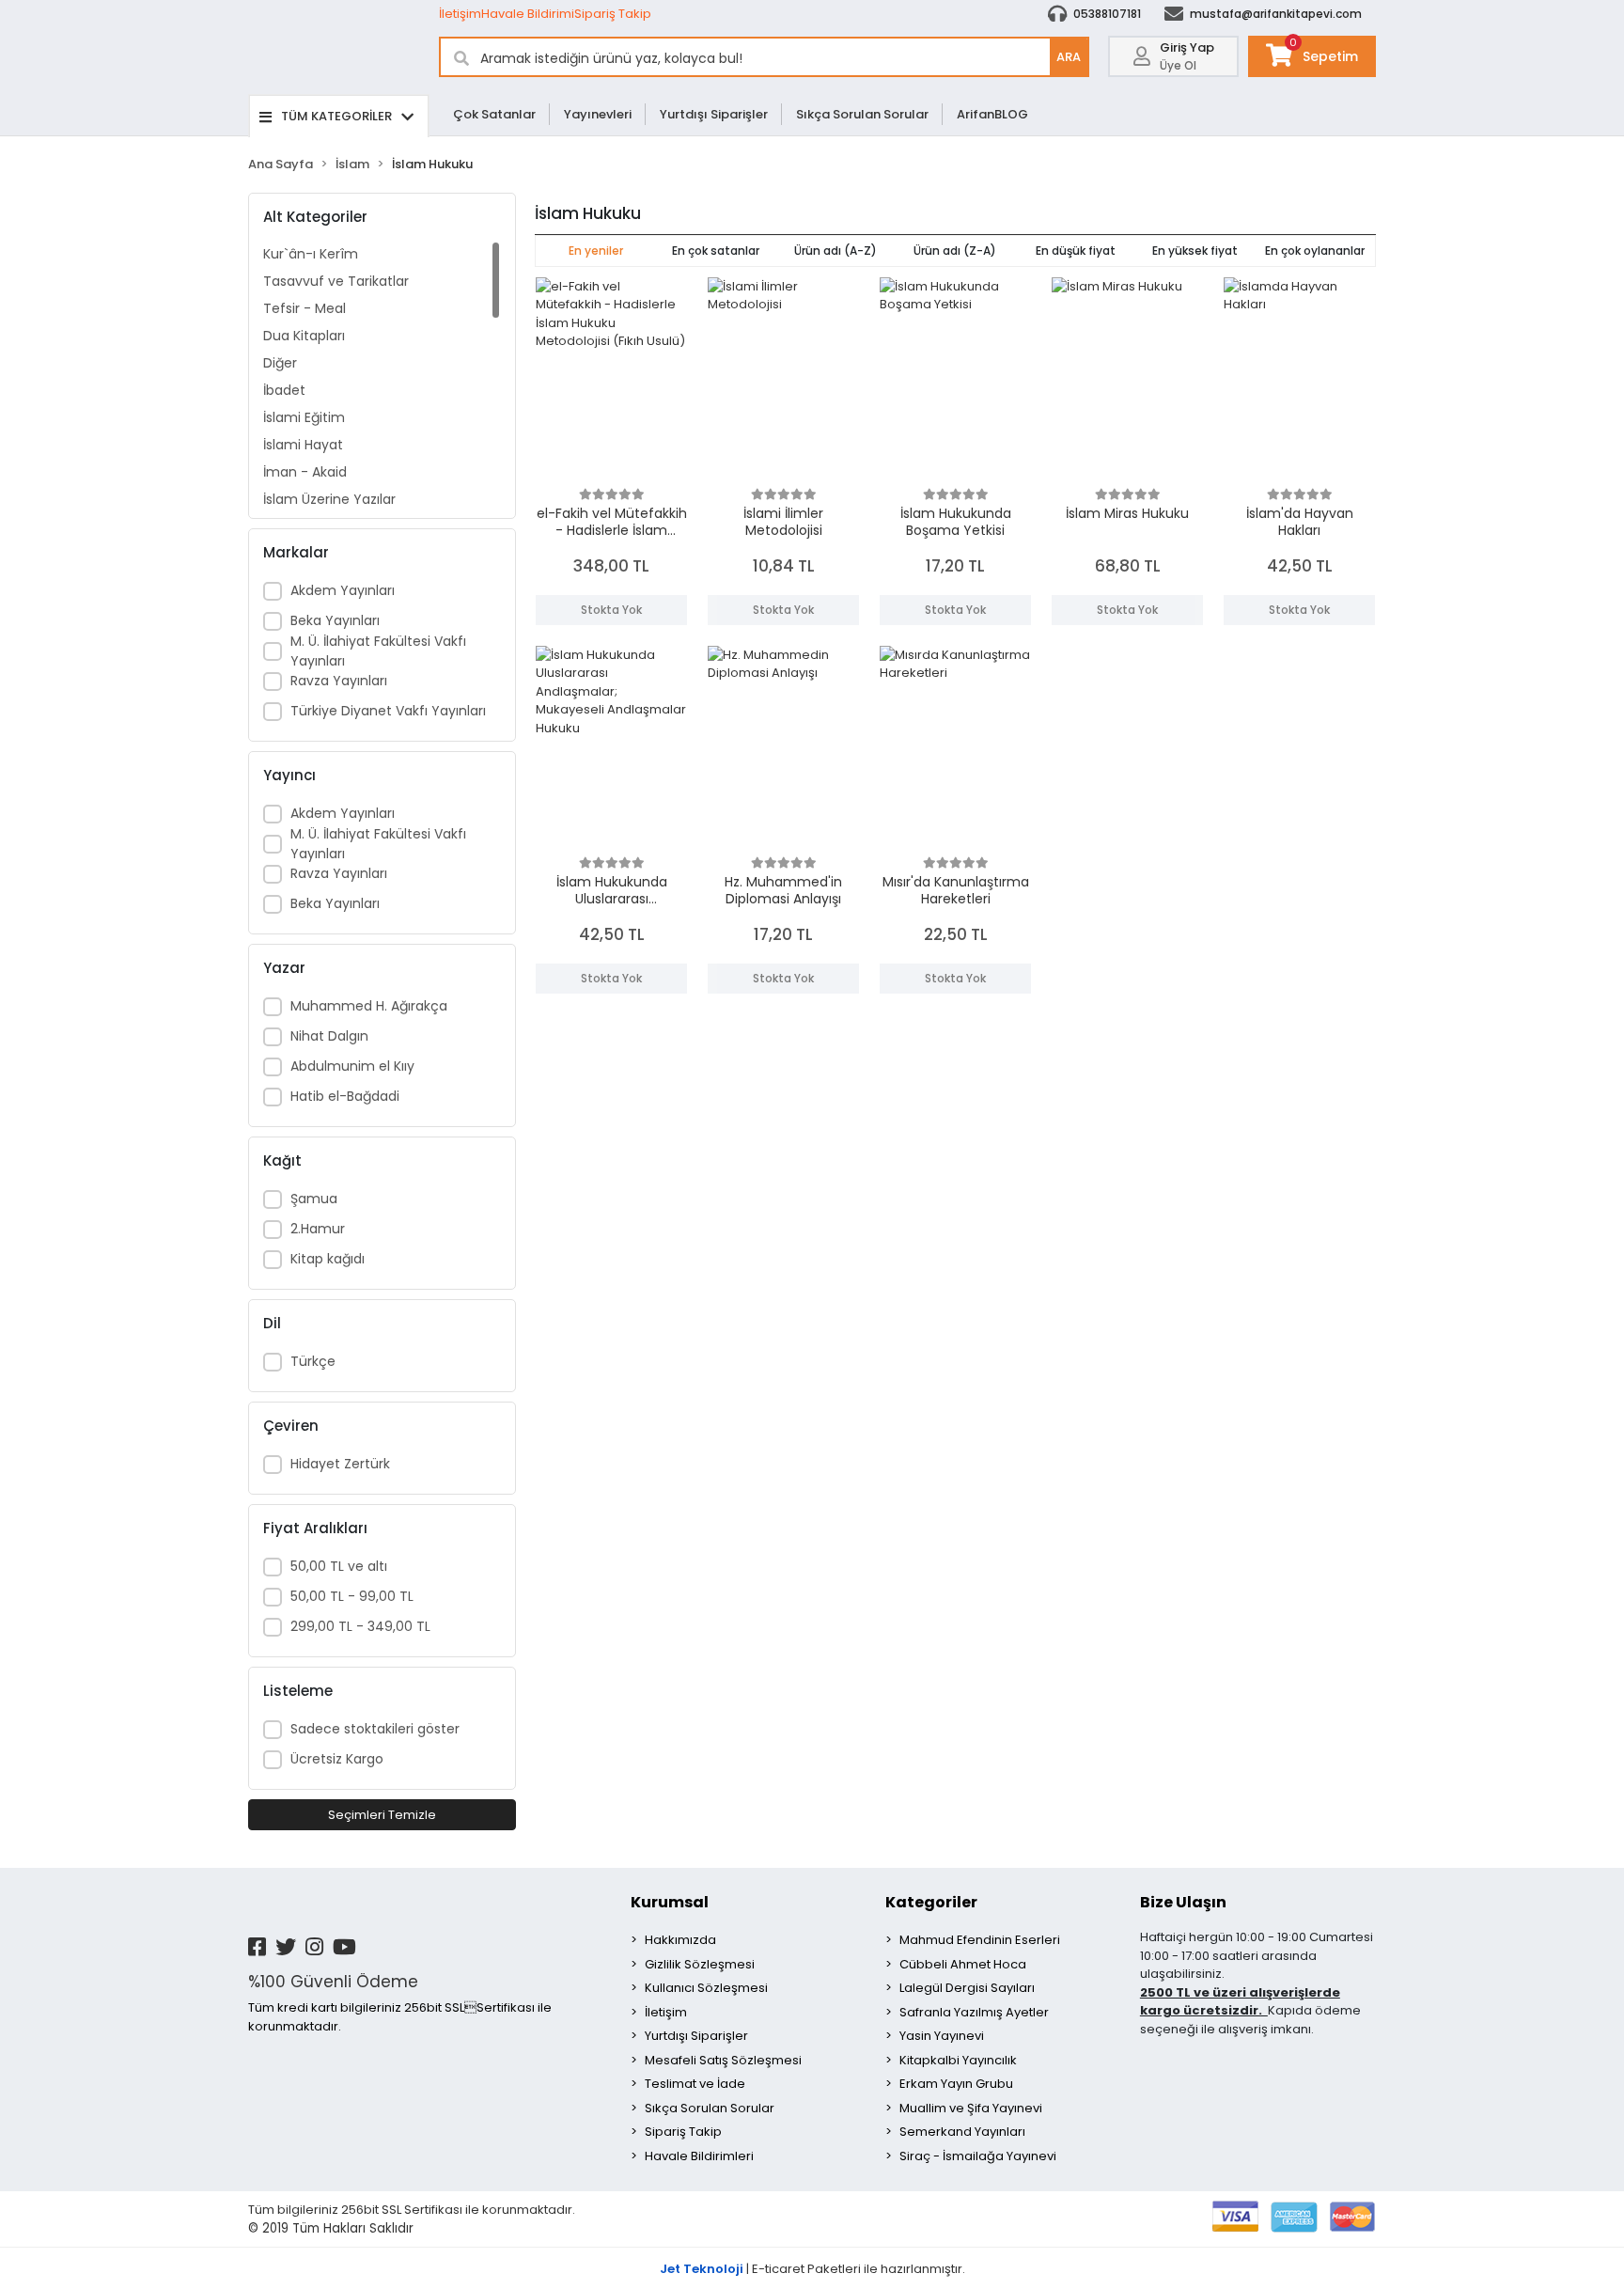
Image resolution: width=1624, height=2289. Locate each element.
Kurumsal (670, 1902)
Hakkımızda (680, 1940)
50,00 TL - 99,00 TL (352, 1596)
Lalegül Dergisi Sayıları (967, 1988)
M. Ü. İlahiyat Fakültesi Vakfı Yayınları (378, 651)
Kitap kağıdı (328, 1259)
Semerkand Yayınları (962, 2132)
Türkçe (313, 1361)
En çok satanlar (716, 251)
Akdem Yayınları (343, 590)
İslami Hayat (303, 445)
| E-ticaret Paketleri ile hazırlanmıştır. (812, 2269)
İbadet (284, 390)
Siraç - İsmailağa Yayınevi (978, 2156)
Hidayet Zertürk (340, 1464)
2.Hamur (318, 1229)
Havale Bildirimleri (699, 2156)
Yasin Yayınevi (942, 2036)
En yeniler (596, 251)
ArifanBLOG (992, 114)
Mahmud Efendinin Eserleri (980, 1940)
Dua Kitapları (304, 336)
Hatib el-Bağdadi (345, 1096)
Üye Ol (1178, 65)
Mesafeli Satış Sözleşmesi (723, 2060)
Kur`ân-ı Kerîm (311, 254)
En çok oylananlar (1315, 251)
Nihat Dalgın (329, 1036)
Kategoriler (931, 1902)
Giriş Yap (1187, 47)
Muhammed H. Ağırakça (369, 1006)
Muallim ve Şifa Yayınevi (971, 2108)
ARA (1069, 57)
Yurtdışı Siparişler (714, 114)
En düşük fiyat (1076, 251)
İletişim (460, 14)
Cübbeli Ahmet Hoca (963, 1964)
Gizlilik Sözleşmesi (700, 1964)
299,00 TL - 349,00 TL (360, 1626)
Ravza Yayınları (339, 681)
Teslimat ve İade (695, 2084)
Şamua (314, 1199)
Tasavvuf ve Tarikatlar (336, 281)
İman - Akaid (305, 472)
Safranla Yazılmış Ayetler (974, 2012)
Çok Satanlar (494, 114)
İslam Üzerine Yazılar (329, 499)
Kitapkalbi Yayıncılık (958, 2060)
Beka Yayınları (335, 620)
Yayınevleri (598, 114)
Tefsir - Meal (304, 308)
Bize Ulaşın (1183, 1902)
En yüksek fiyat (1195, 251)
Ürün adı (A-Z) (835, 251)
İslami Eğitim (304, 417)
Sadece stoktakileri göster (375, 1729)
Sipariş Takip (613, 14)
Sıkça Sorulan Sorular (862, 114)
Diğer (280, 363)
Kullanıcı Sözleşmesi (706, 1988)
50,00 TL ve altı (339, 1566)
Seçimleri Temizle (382, 1815)
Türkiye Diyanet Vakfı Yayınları (388, 711)
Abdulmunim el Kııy (352, 1066)
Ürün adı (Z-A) (955, 251)
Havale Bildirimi (528, 14)
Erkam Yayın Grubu (956, 2084)
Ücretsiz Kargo (337, 1759)
